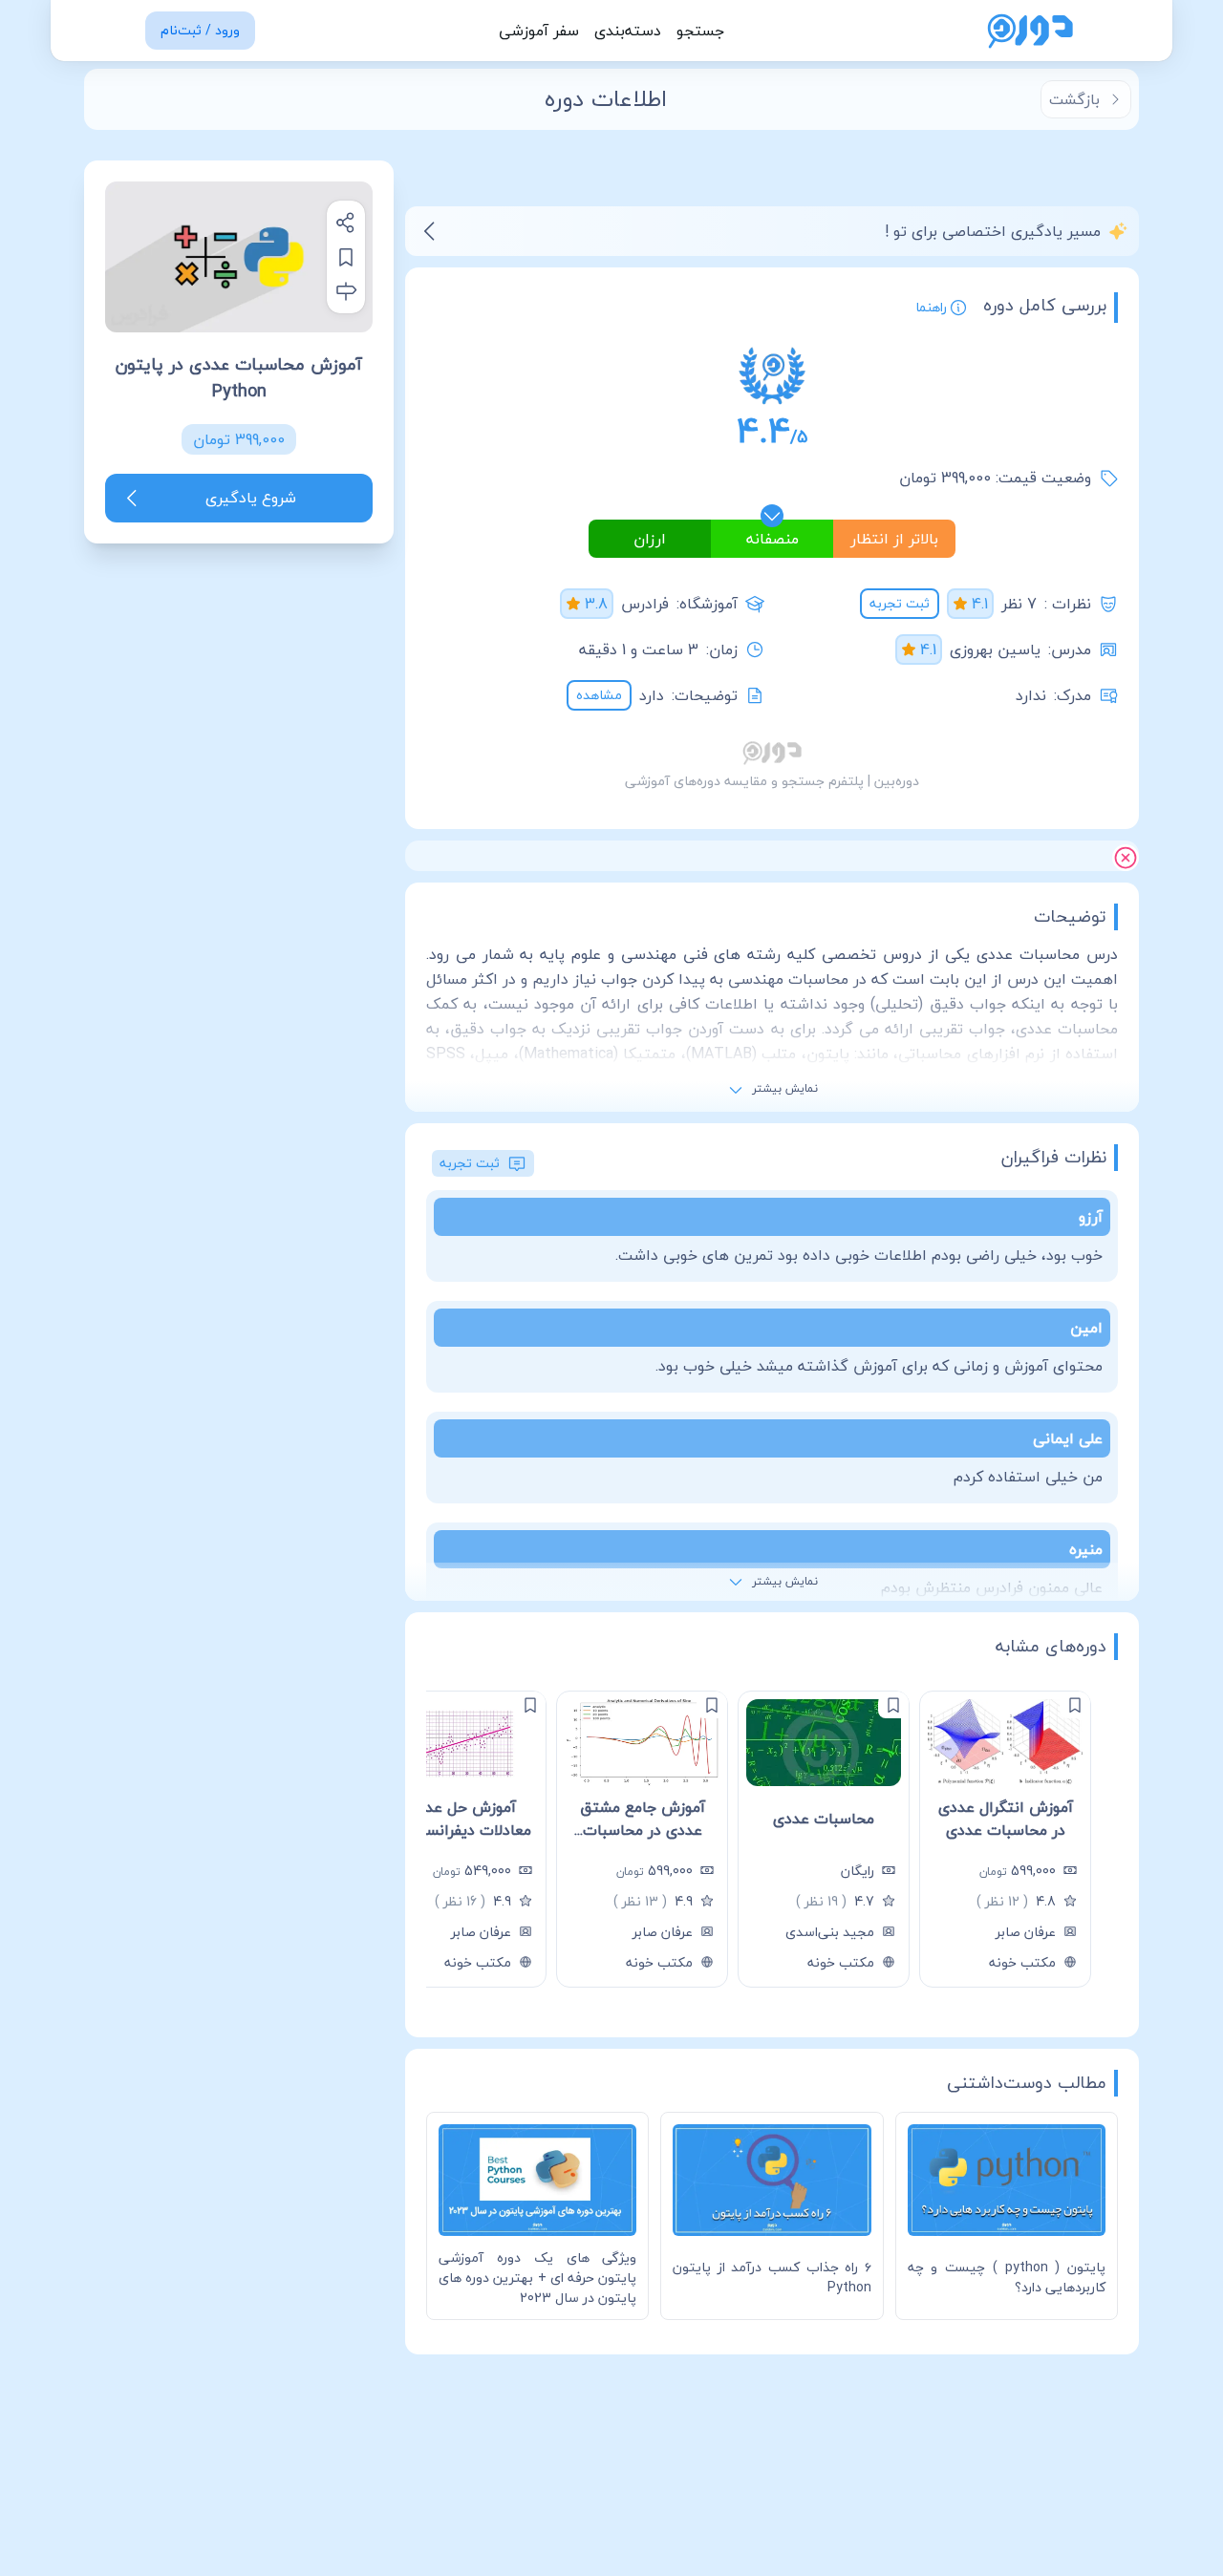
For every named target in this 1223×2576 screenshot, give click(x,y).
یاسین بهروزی (995, 649)
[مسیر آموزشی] (346, 291)
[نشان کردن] (346, 257)
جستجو (700, 31)
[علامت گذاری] (1075, 1705)
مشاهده (599, 695)
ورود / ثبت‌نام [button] (200, 30)
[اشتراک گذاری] (346, 223)
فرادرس (645, 604)
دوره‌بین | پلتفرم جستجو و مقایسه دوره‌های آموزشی (772, 781)
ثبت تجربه (900, 603)
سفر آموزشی (539, 31)
